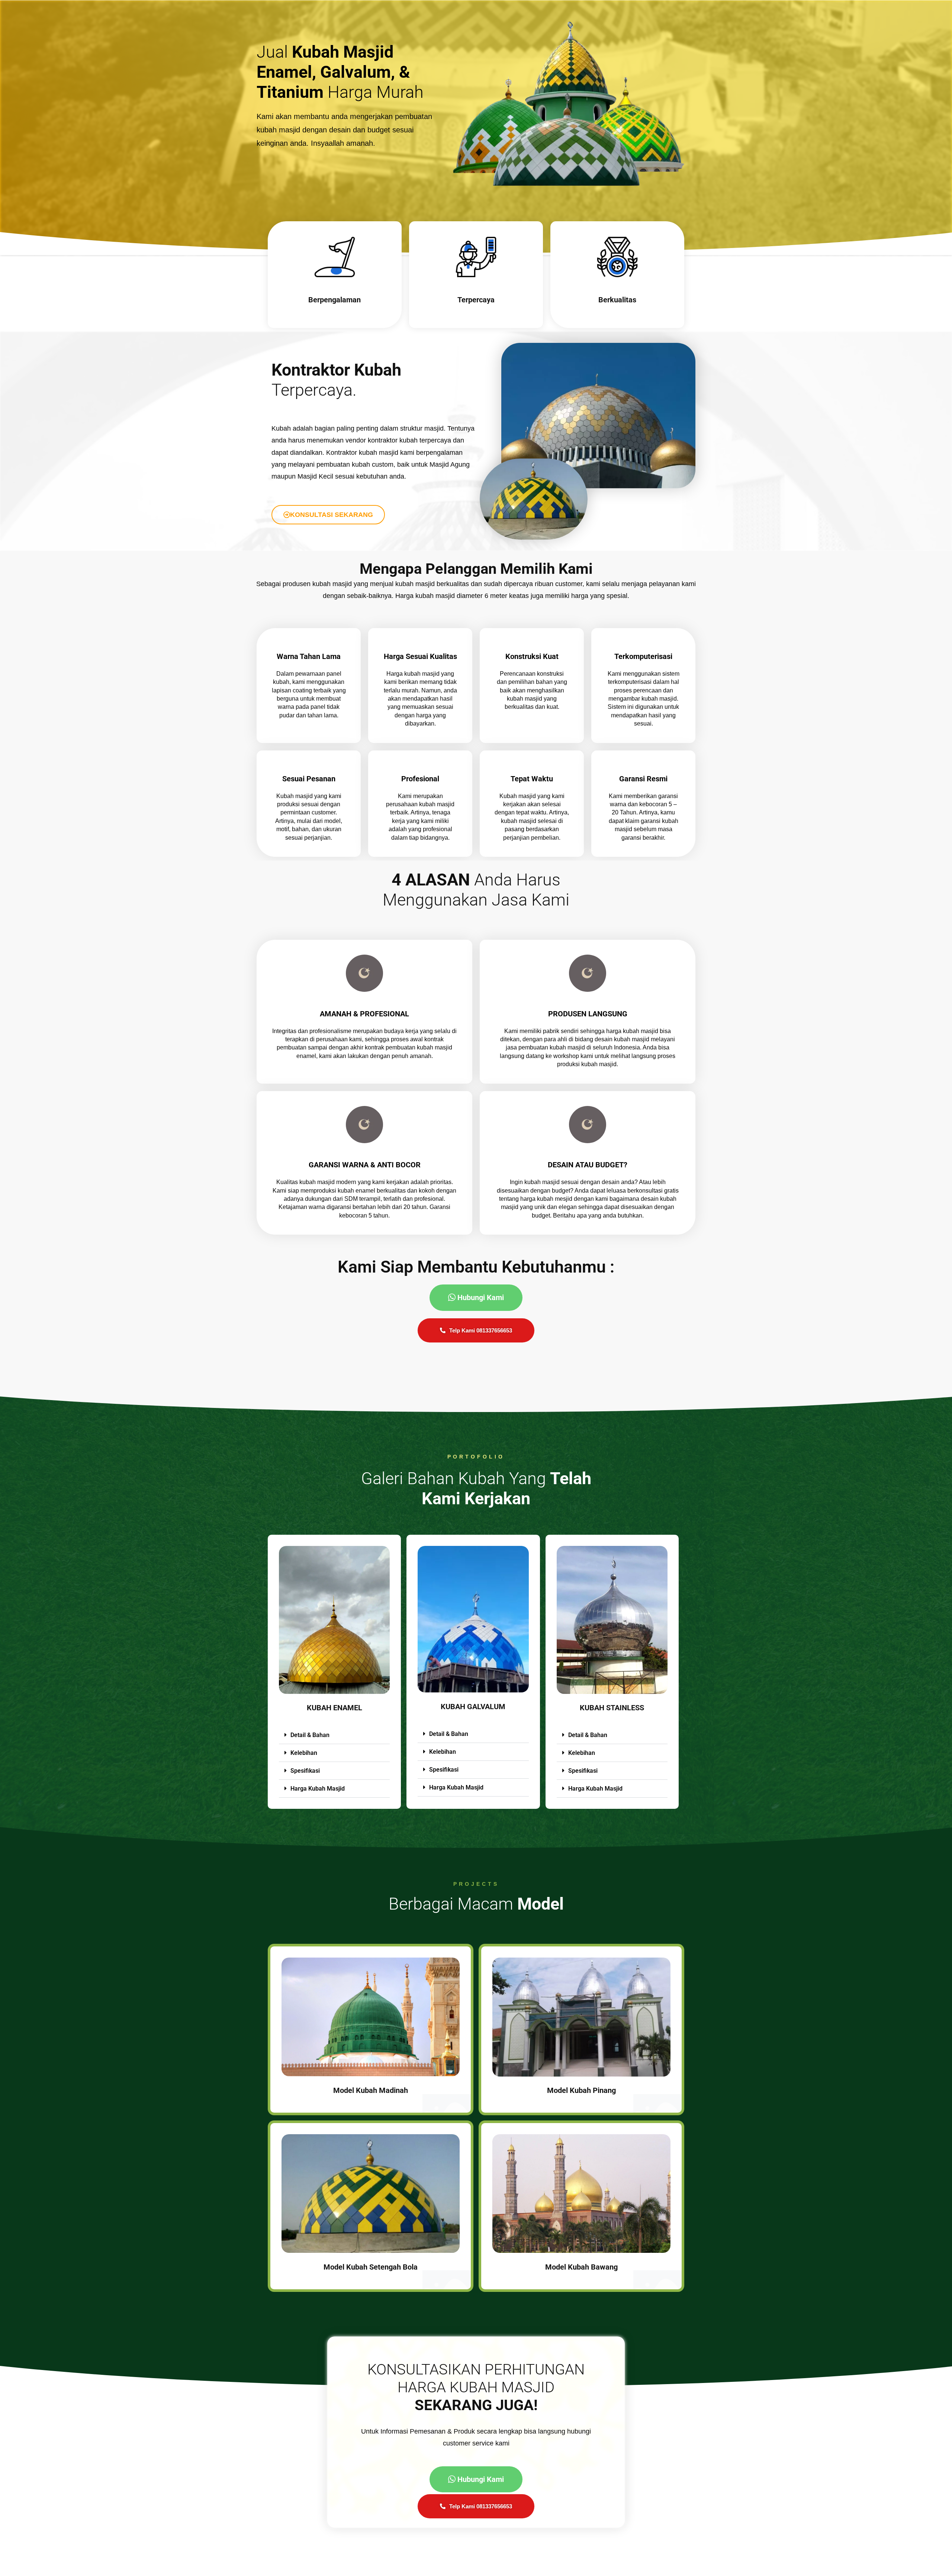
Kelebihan (304, 1753)
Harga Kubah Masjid (318, 1789)
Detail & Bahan (310, 1735)
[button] (334, 1735)
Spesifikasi (305, 1771)
